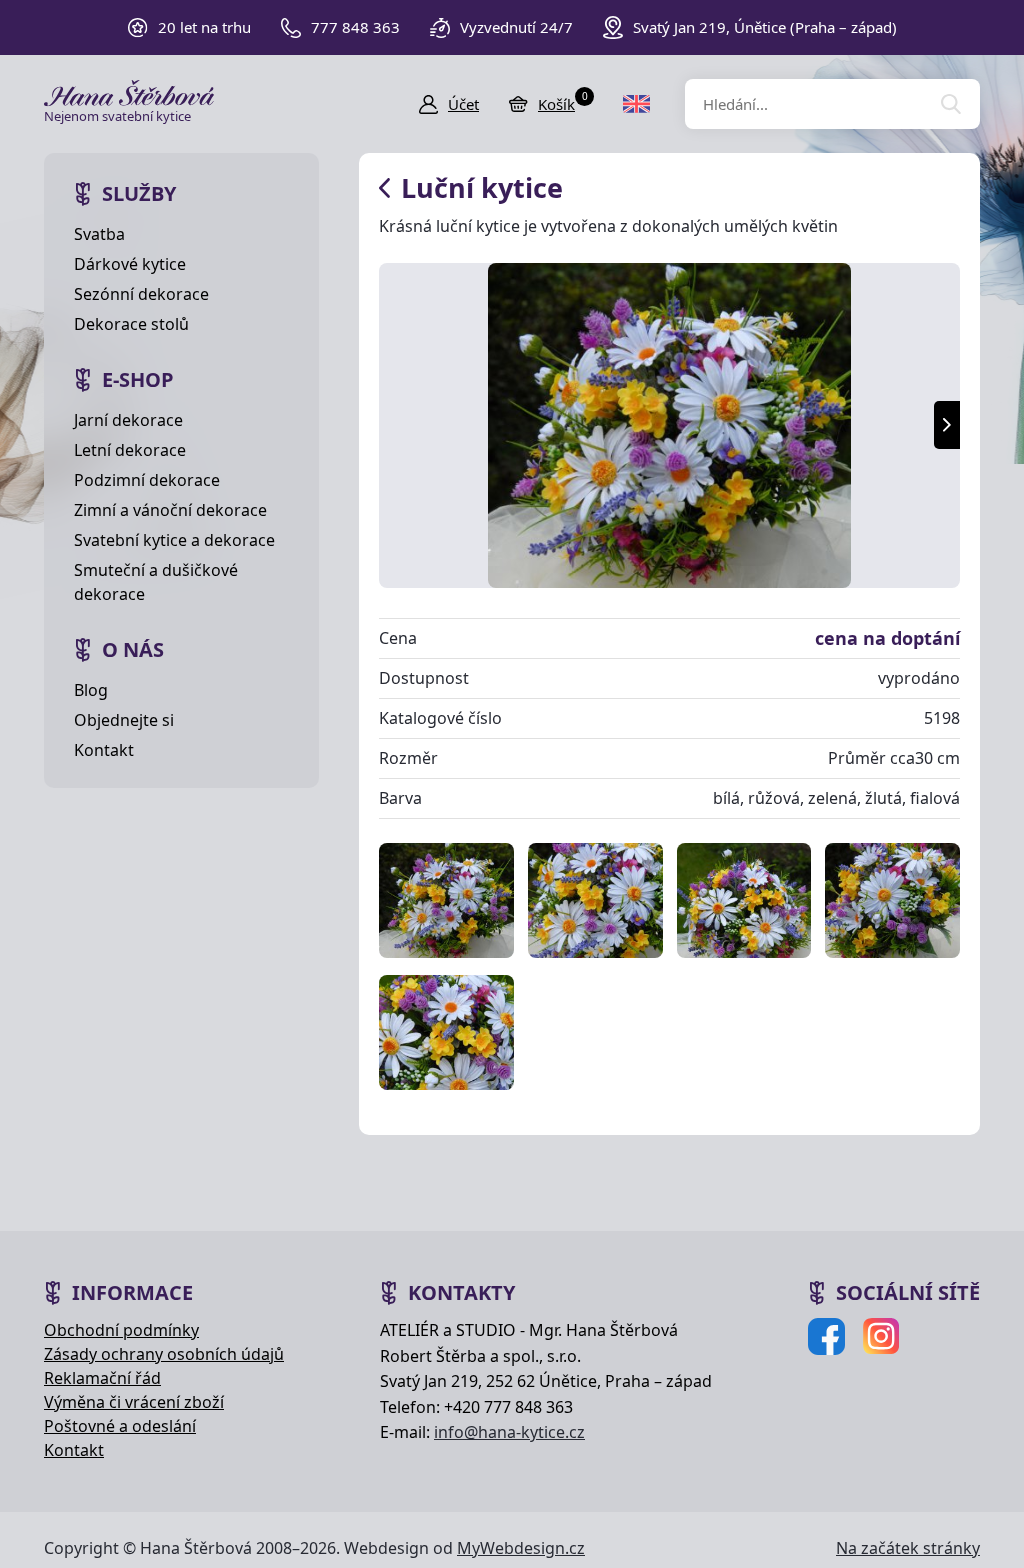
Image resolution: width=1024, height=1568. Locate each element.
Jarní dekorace (128, 420)
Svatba (99, 234)
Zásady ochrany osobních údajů (164, 1354)
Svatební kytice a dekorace (174, 540)
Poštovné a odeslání (120, 1426)
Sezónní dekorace (141, 294)
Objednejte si (124, 720)
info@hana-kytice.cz (509, 1432)
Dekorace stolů (131, 324)
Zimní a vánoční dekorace (170, 510)
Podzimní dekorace (147, 480)
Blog (91, 690)
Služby (139, 193)
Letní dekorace (130, 450)
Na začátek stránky (908, 1548)
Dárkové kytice (130, 264)
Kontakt (104, 750)
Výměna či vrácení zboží (134, 1402)
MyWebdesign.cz (521, 1548)
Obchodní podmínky (121, 1330)
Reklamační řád (102, 1378)
